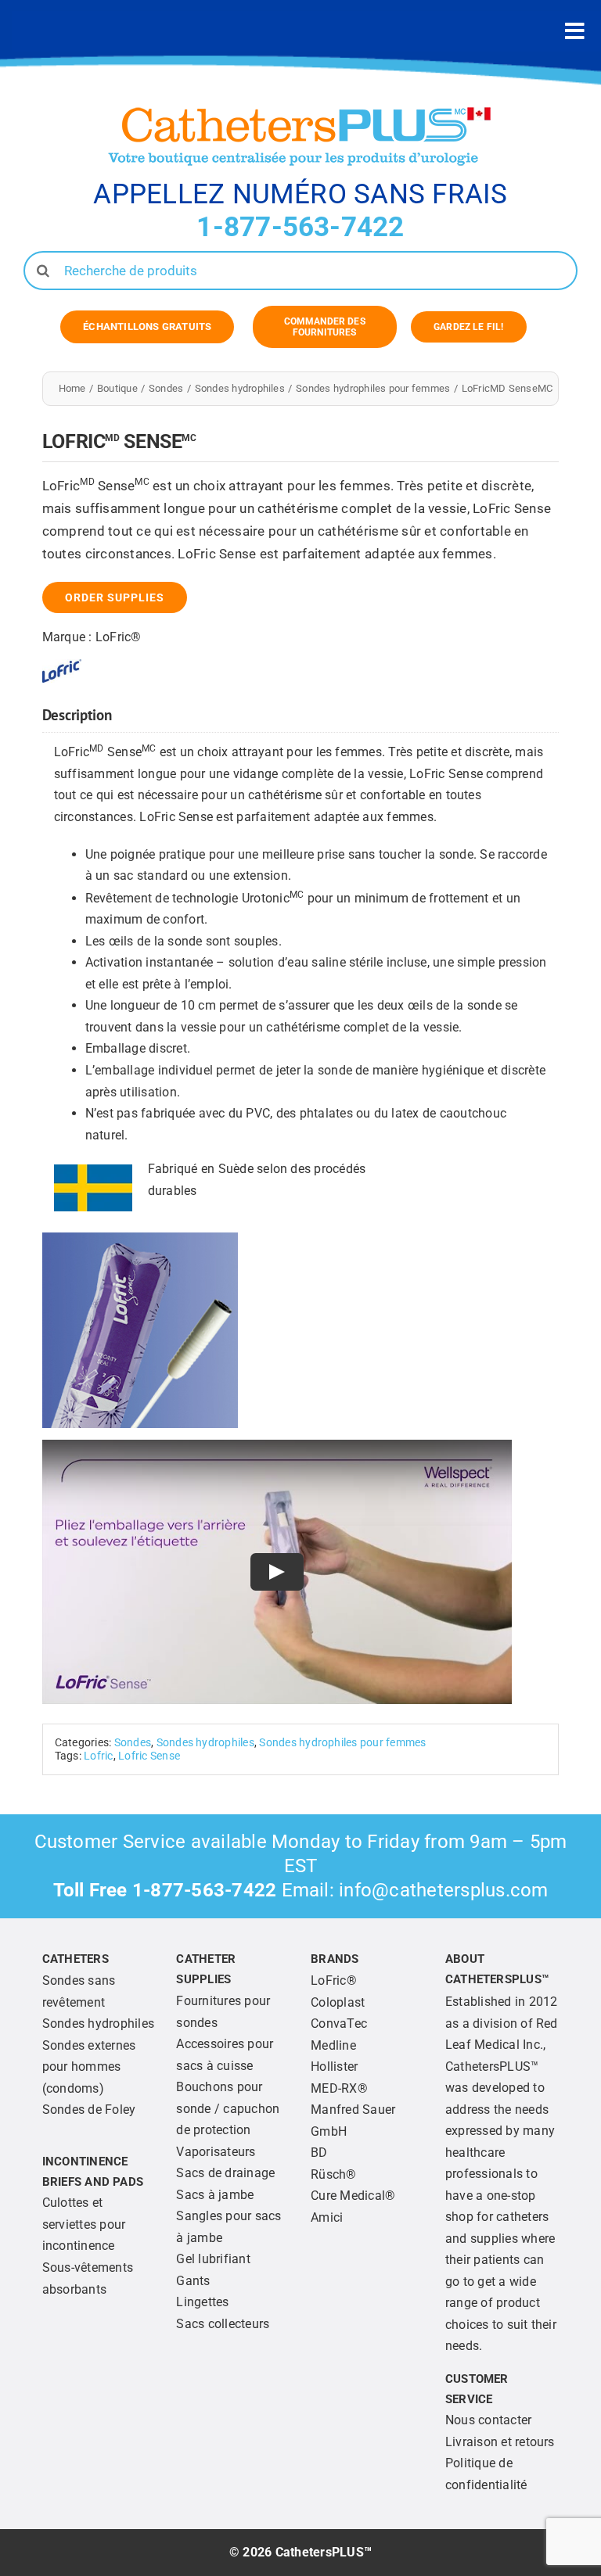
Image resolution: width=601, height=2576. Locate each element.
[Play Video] (277, 1572)
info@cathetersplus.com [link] (443, 1890)
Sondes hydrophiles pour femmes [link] (342, 1743)
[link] (147, 327)
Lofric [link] (98, 1756)
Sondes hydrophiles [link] (205, 1743)
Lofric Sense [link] (149, 1756)
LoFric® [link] (119, 637)
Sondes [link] (133, 1743)
